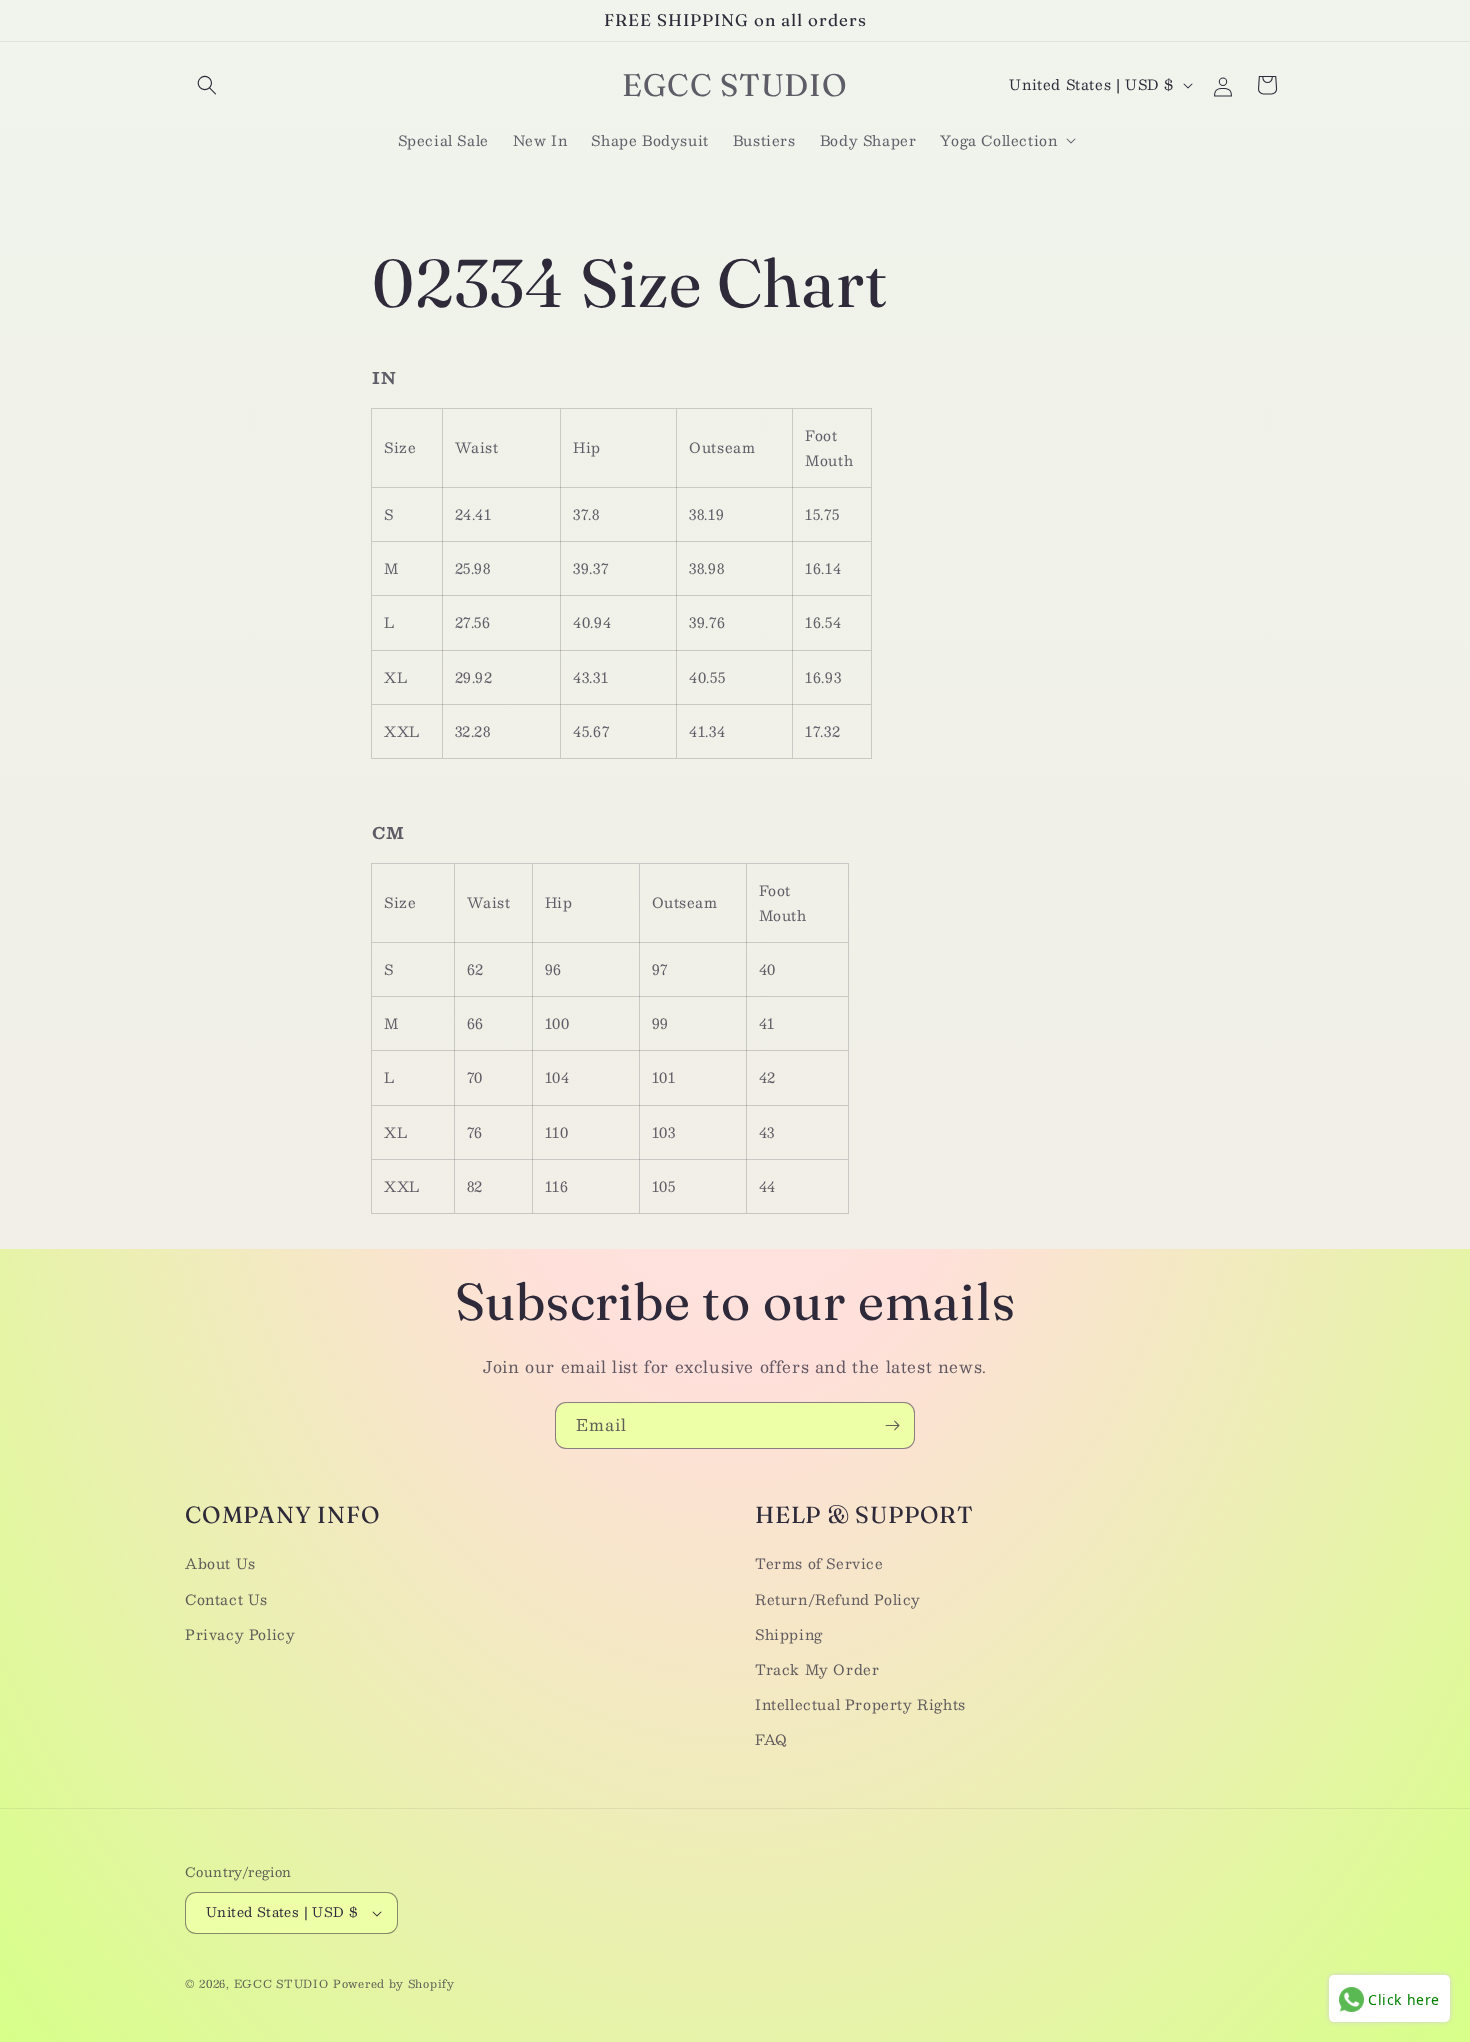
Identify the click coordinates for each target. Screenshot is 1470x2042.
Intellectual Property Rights (860, 1704)
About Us (220, 1564)
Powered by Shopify (394, 1983)
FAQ (771, 1740)
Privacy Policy (240, 1634)
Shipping (789, 1634)
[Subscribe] (892, 1425)
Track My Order (817, 1669)
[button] (207, 85)
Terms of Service (819, 1564)
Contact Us (226, 1599)
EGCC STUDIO (281, 1983)
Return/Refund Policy (838, 1599)
